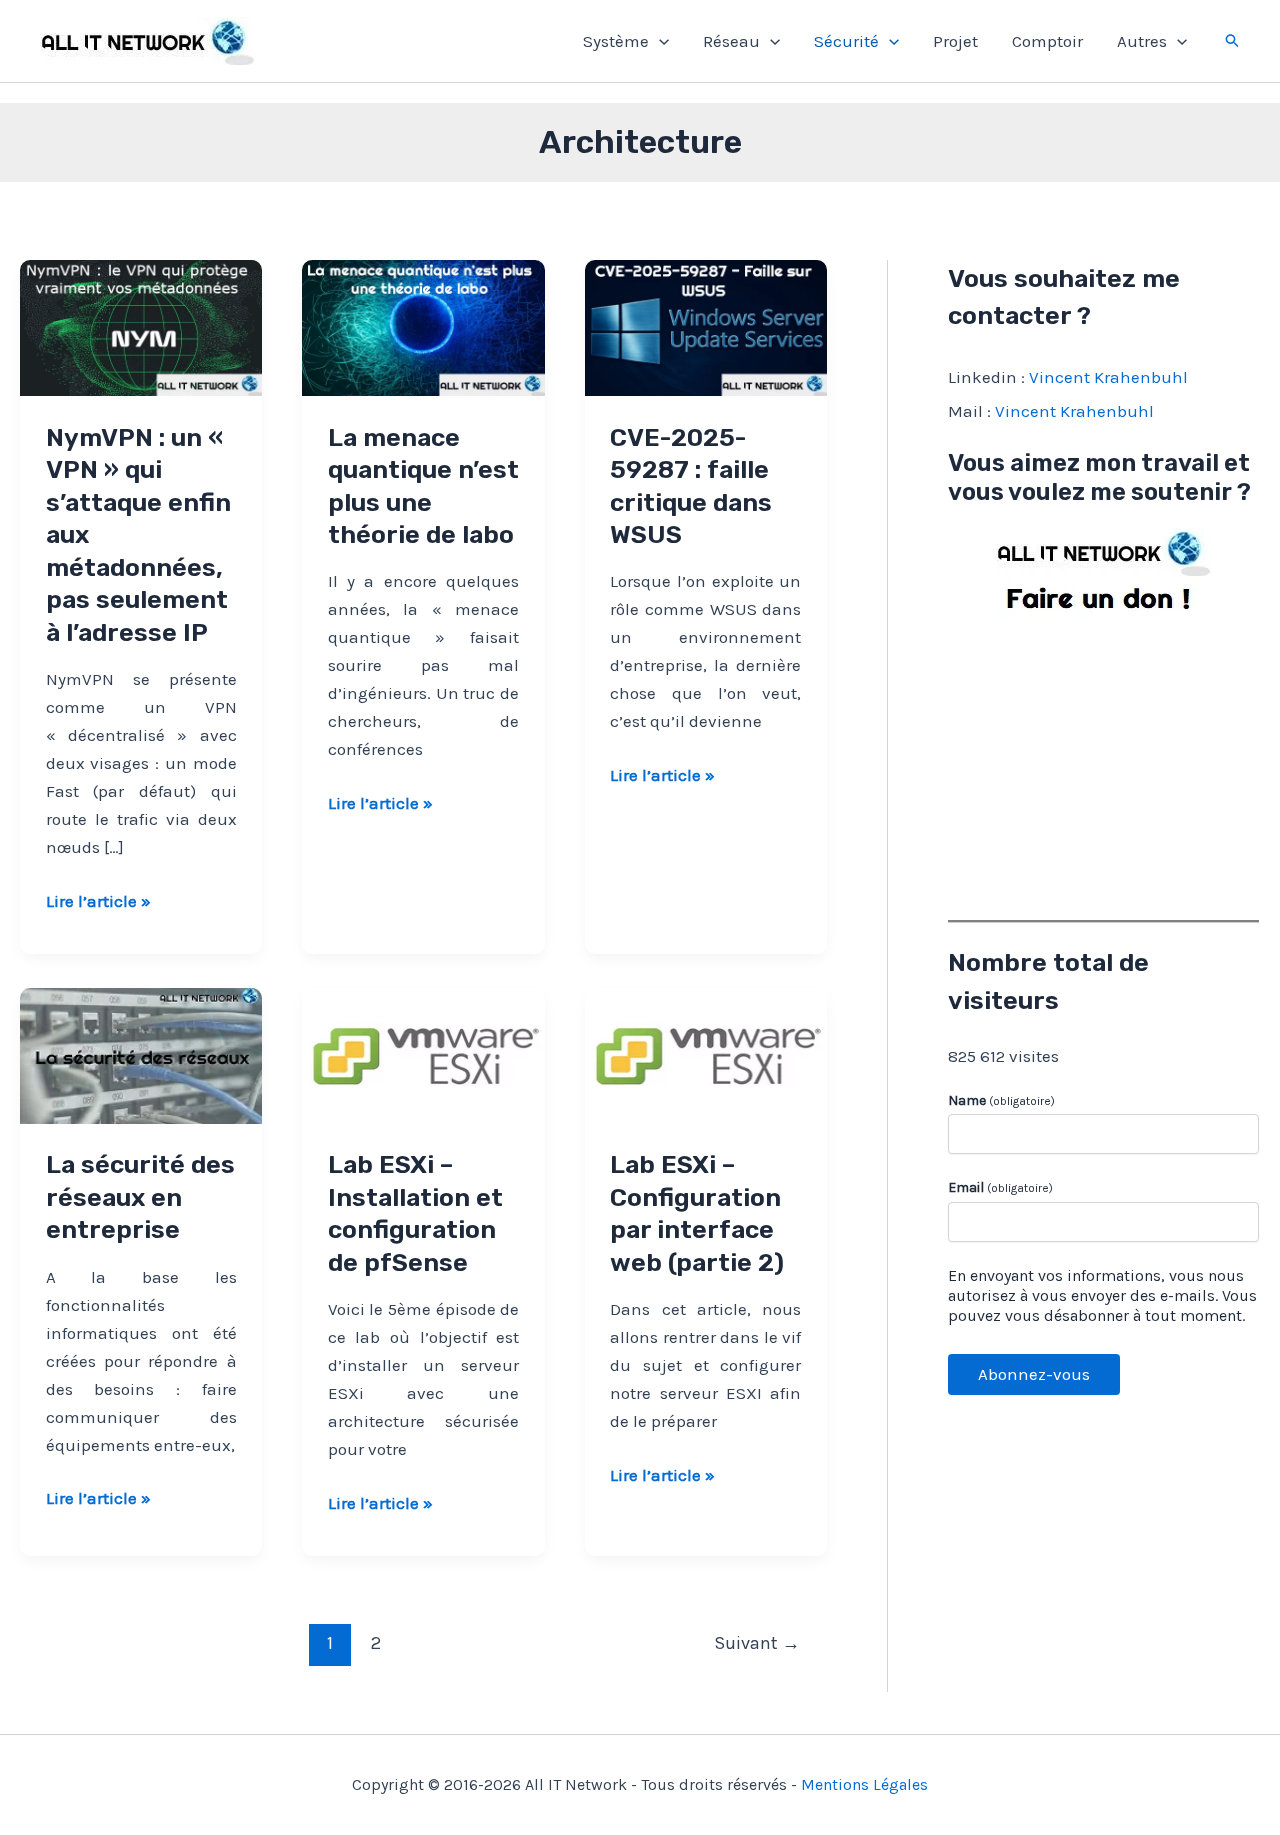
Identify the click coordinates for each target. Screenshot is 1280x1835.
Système (616, 41)
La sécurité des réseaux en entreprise (140, 1197)
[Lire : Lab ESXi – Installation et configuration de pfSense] (423, 1054)
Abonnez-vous (1034, 1374)
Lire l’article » (98, 902)
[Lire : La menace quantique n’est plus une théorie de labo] (423, 326)
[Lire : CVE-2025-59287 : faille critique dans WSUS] (706, 326)
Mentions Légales (864, 1784)
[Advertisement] (1103, 765)
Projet (955, 41)
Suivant (757, 1643)
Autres (1142, 41)
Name (1001, 1100)
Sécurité (846, 41)
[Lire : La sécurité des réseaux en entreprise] (141, 1054)
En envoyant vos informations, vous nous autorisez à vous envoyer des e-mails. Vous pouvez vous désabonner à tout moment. (1102, 1295)
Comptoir (1047, 41)
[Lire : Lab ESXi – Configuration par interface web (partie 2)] (706, 1054)
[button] (659, 41)
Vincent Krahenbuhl (1108, 377)
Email (1000, 1187)
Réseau (731, 41)
